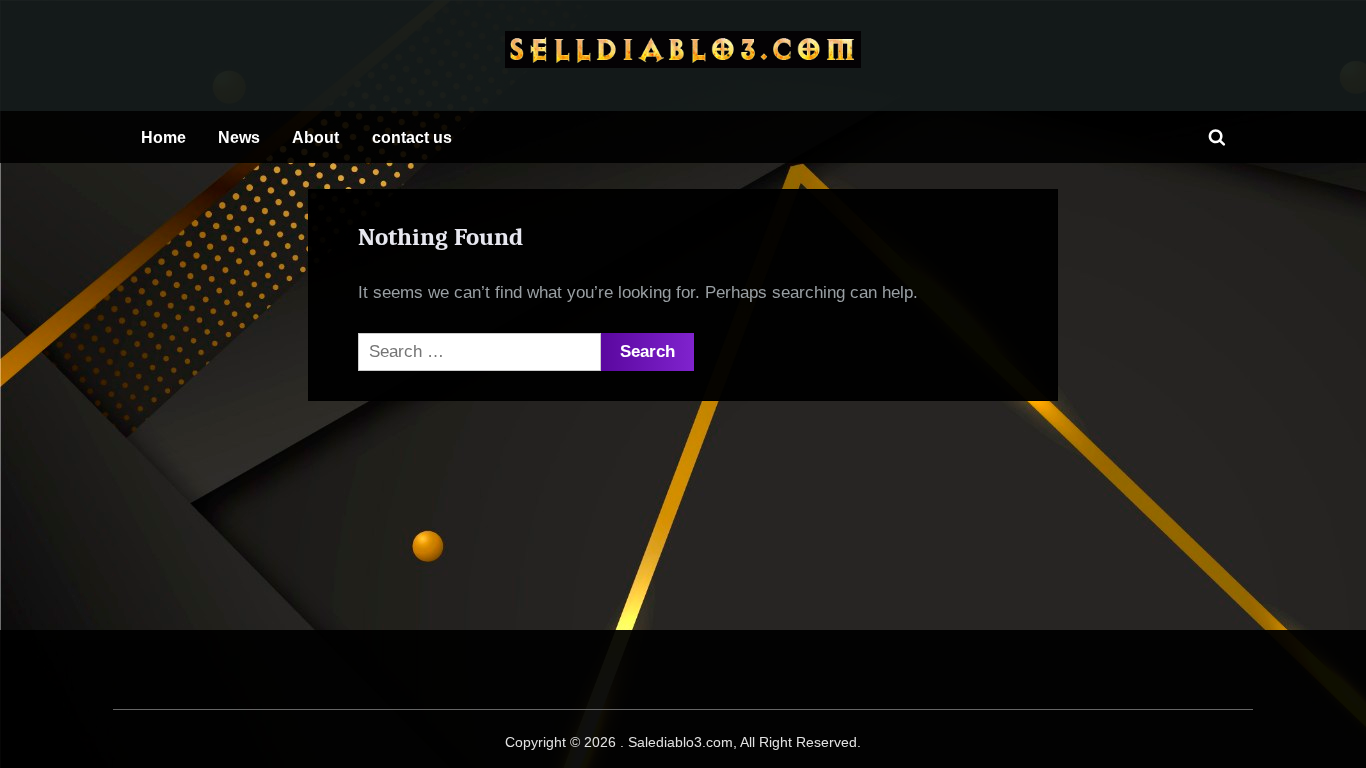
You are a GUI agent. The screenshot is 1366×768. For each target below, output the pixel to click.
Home (163, 137)
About (315, 137)
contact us (412, 137)
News (239, 137)
